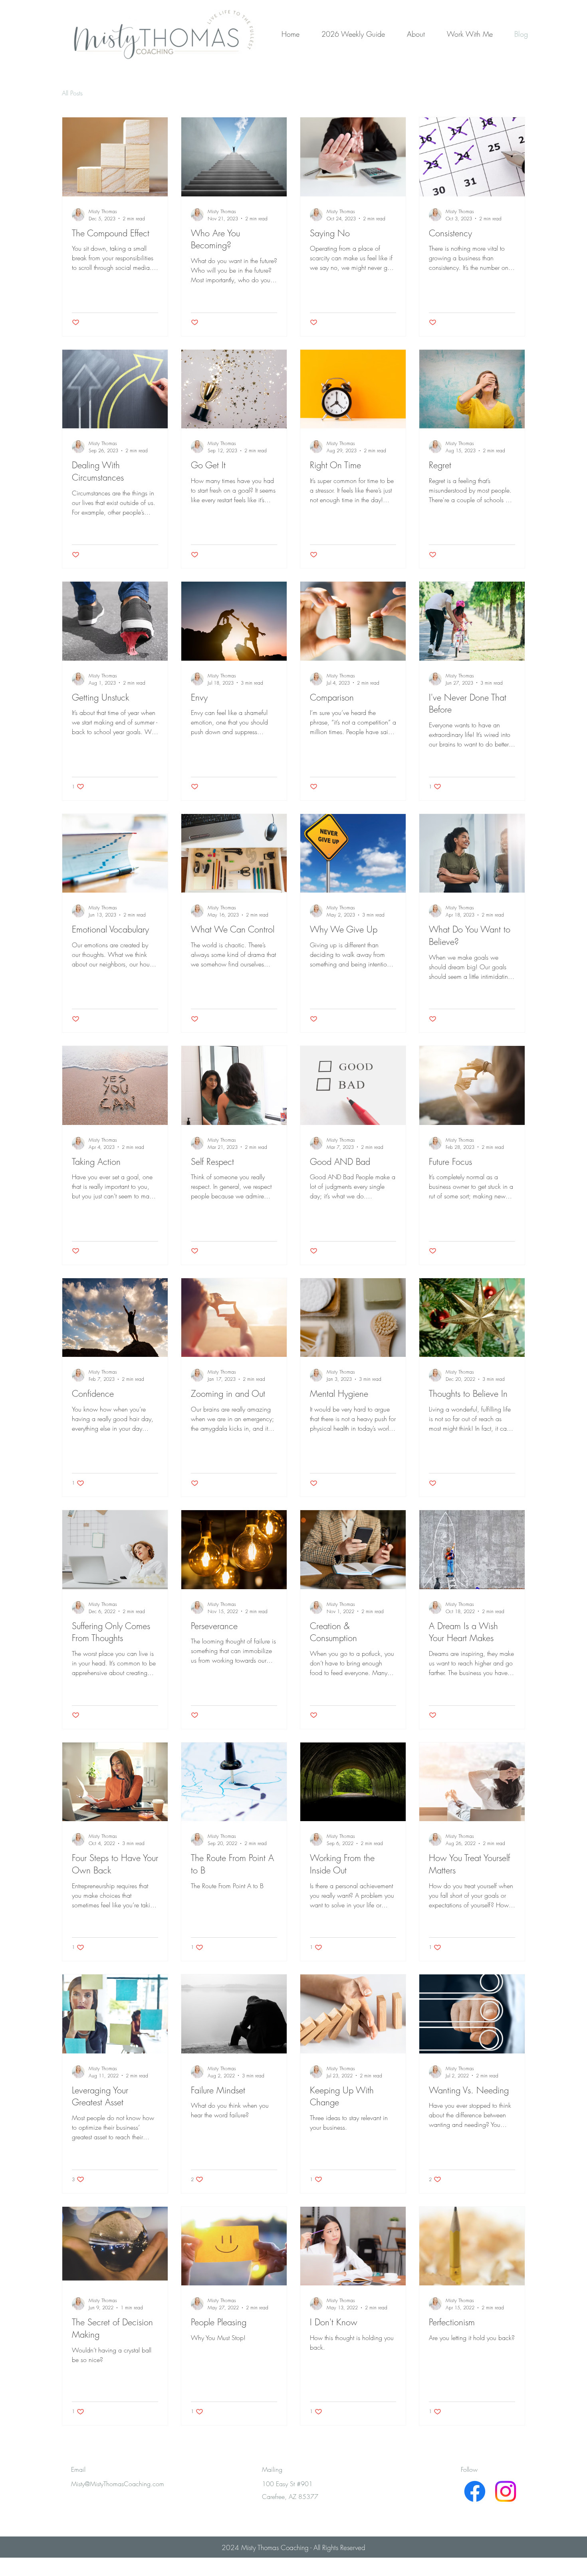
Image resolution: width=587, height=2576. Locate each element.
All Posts (72, 93)
